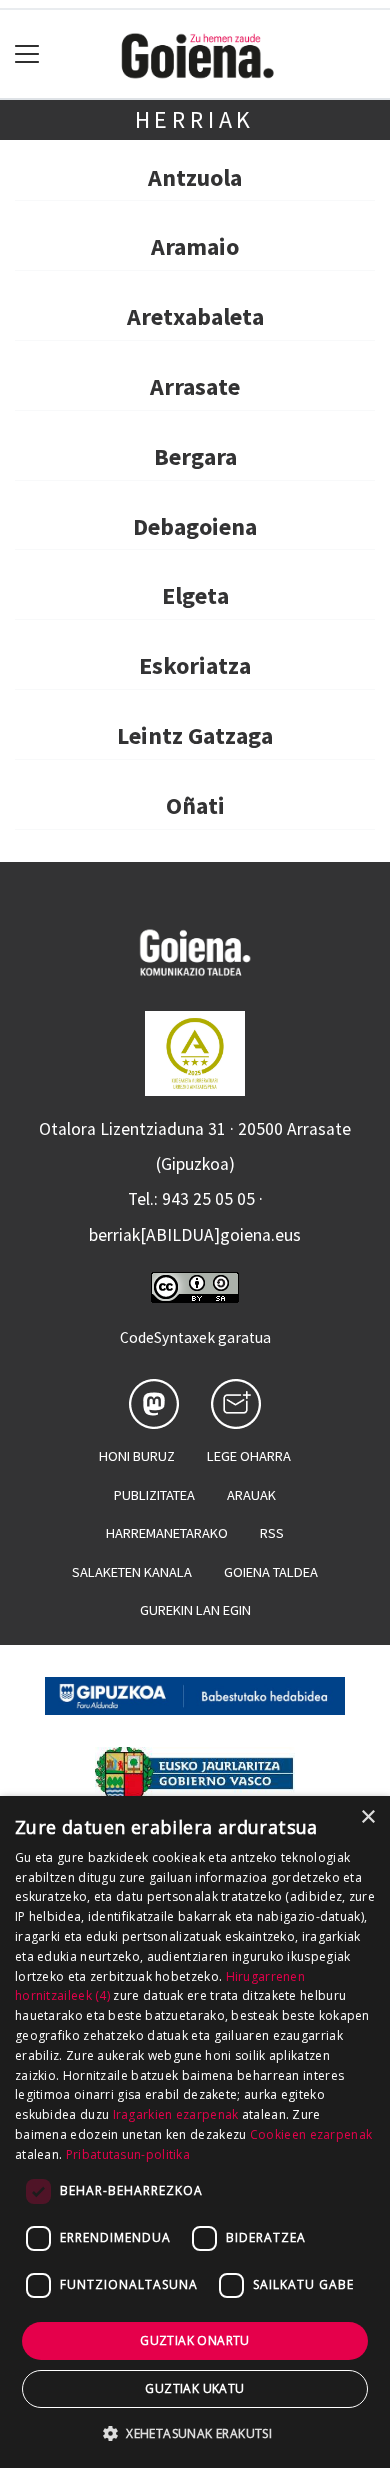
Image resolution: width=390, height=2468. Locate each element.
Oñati (195, 805)
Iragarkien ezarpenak (176, 2114)
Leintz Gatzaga (195, 735)
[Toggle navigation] (27, 54)
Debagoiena (195, 526)
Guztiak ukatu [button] (194, 2388)
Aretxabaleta (195, 316)
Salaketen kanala (132, 1572)
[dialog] (195, 2132)
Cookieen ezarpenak (311, 2134)
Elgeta (195, 595)
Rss (272, 1533)
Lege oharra (249, 1456)
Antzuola (195, 177)
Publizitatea (154, 1495)
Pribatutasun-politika (128, 2154)
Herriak (195, 119)
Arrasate (195, 386)
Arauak (251, 1495)
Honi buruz (137, 1456)
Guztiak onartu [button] (195, 2340)
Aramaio (195, 246)
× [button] (367, 1817)
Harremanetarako (167, 1533)
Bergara (195, 456)
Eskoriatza (195, 665)
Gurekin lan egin (195, 1610)
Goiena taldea (271, 1572)
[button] (195, 2433)
